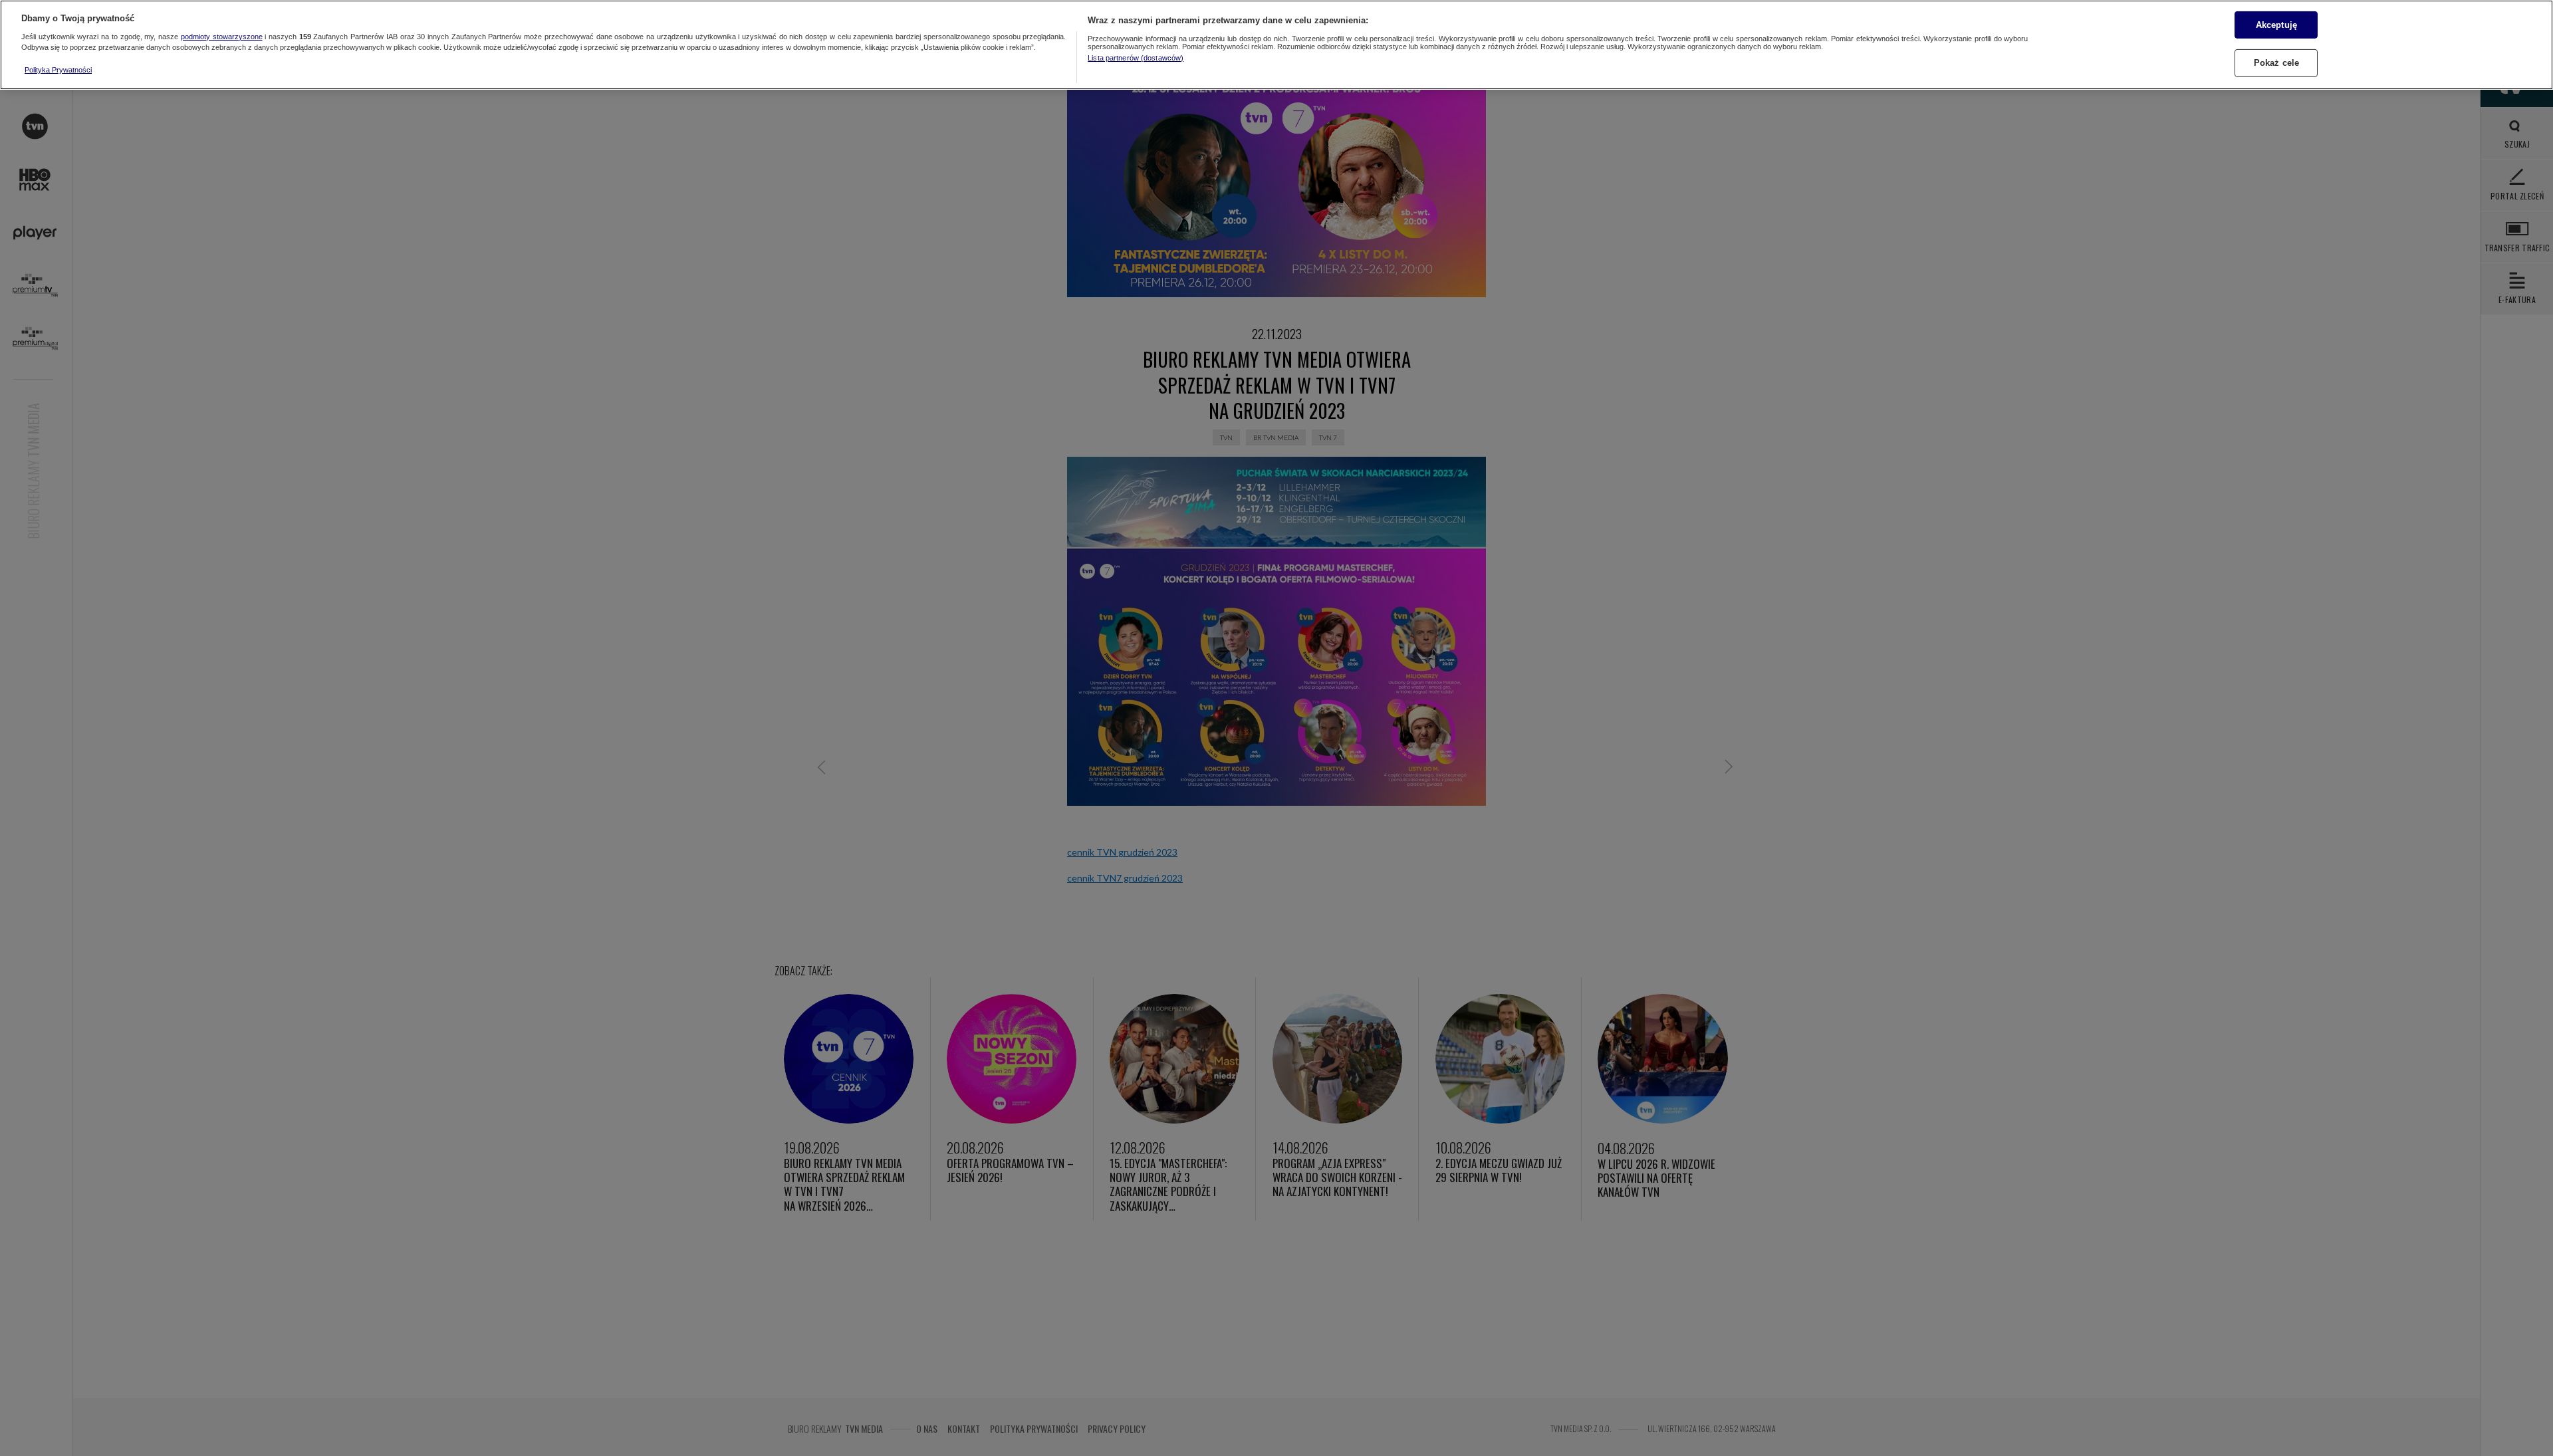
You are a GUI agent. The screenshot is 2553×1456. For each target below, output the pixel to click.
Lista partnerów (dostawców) (1136, 58)
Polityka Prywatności (58, 70)
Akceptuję (2276, 24)
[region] (1276, 45)
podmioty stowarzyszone (222, 37)
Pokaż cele (2276, 63)
